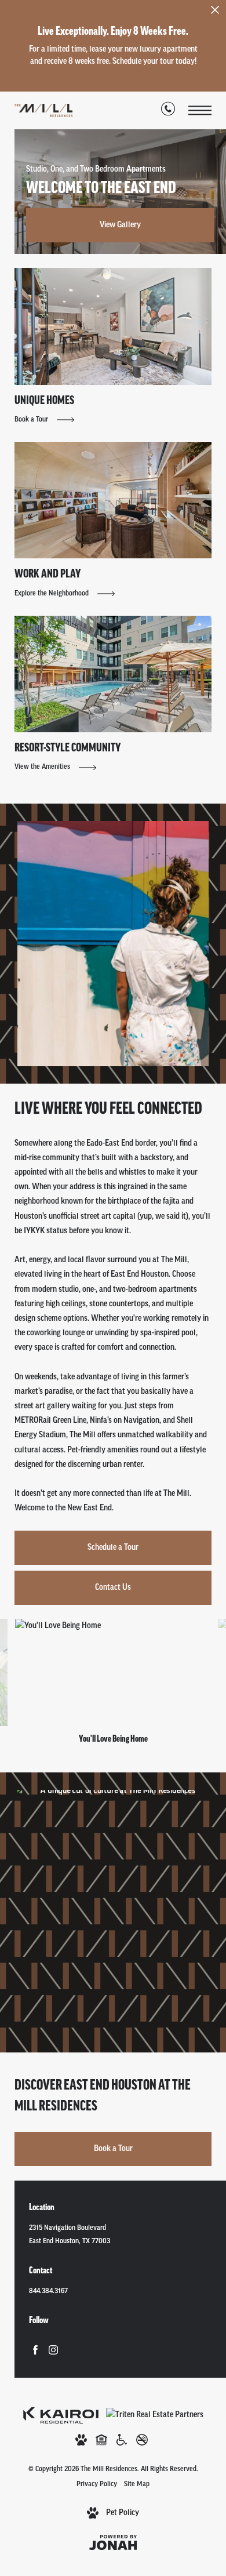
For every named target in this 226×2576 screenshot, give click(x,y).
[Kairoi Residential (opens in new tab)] (61, 2415)
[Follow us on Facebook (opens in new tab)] (35, 2350)
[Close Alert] (215, 13)
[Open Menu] (200, 110)
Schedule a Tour (113, 1548)
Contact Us (113, 1588)
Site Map (137, 2484)
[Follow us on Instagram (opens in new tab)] (53, 2350)
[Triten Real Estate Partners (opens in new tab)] (155, 2415)
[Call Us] (168, 111)
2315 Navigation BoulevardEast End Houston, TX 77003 (70, 2235)
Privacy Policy (97, 2484)
